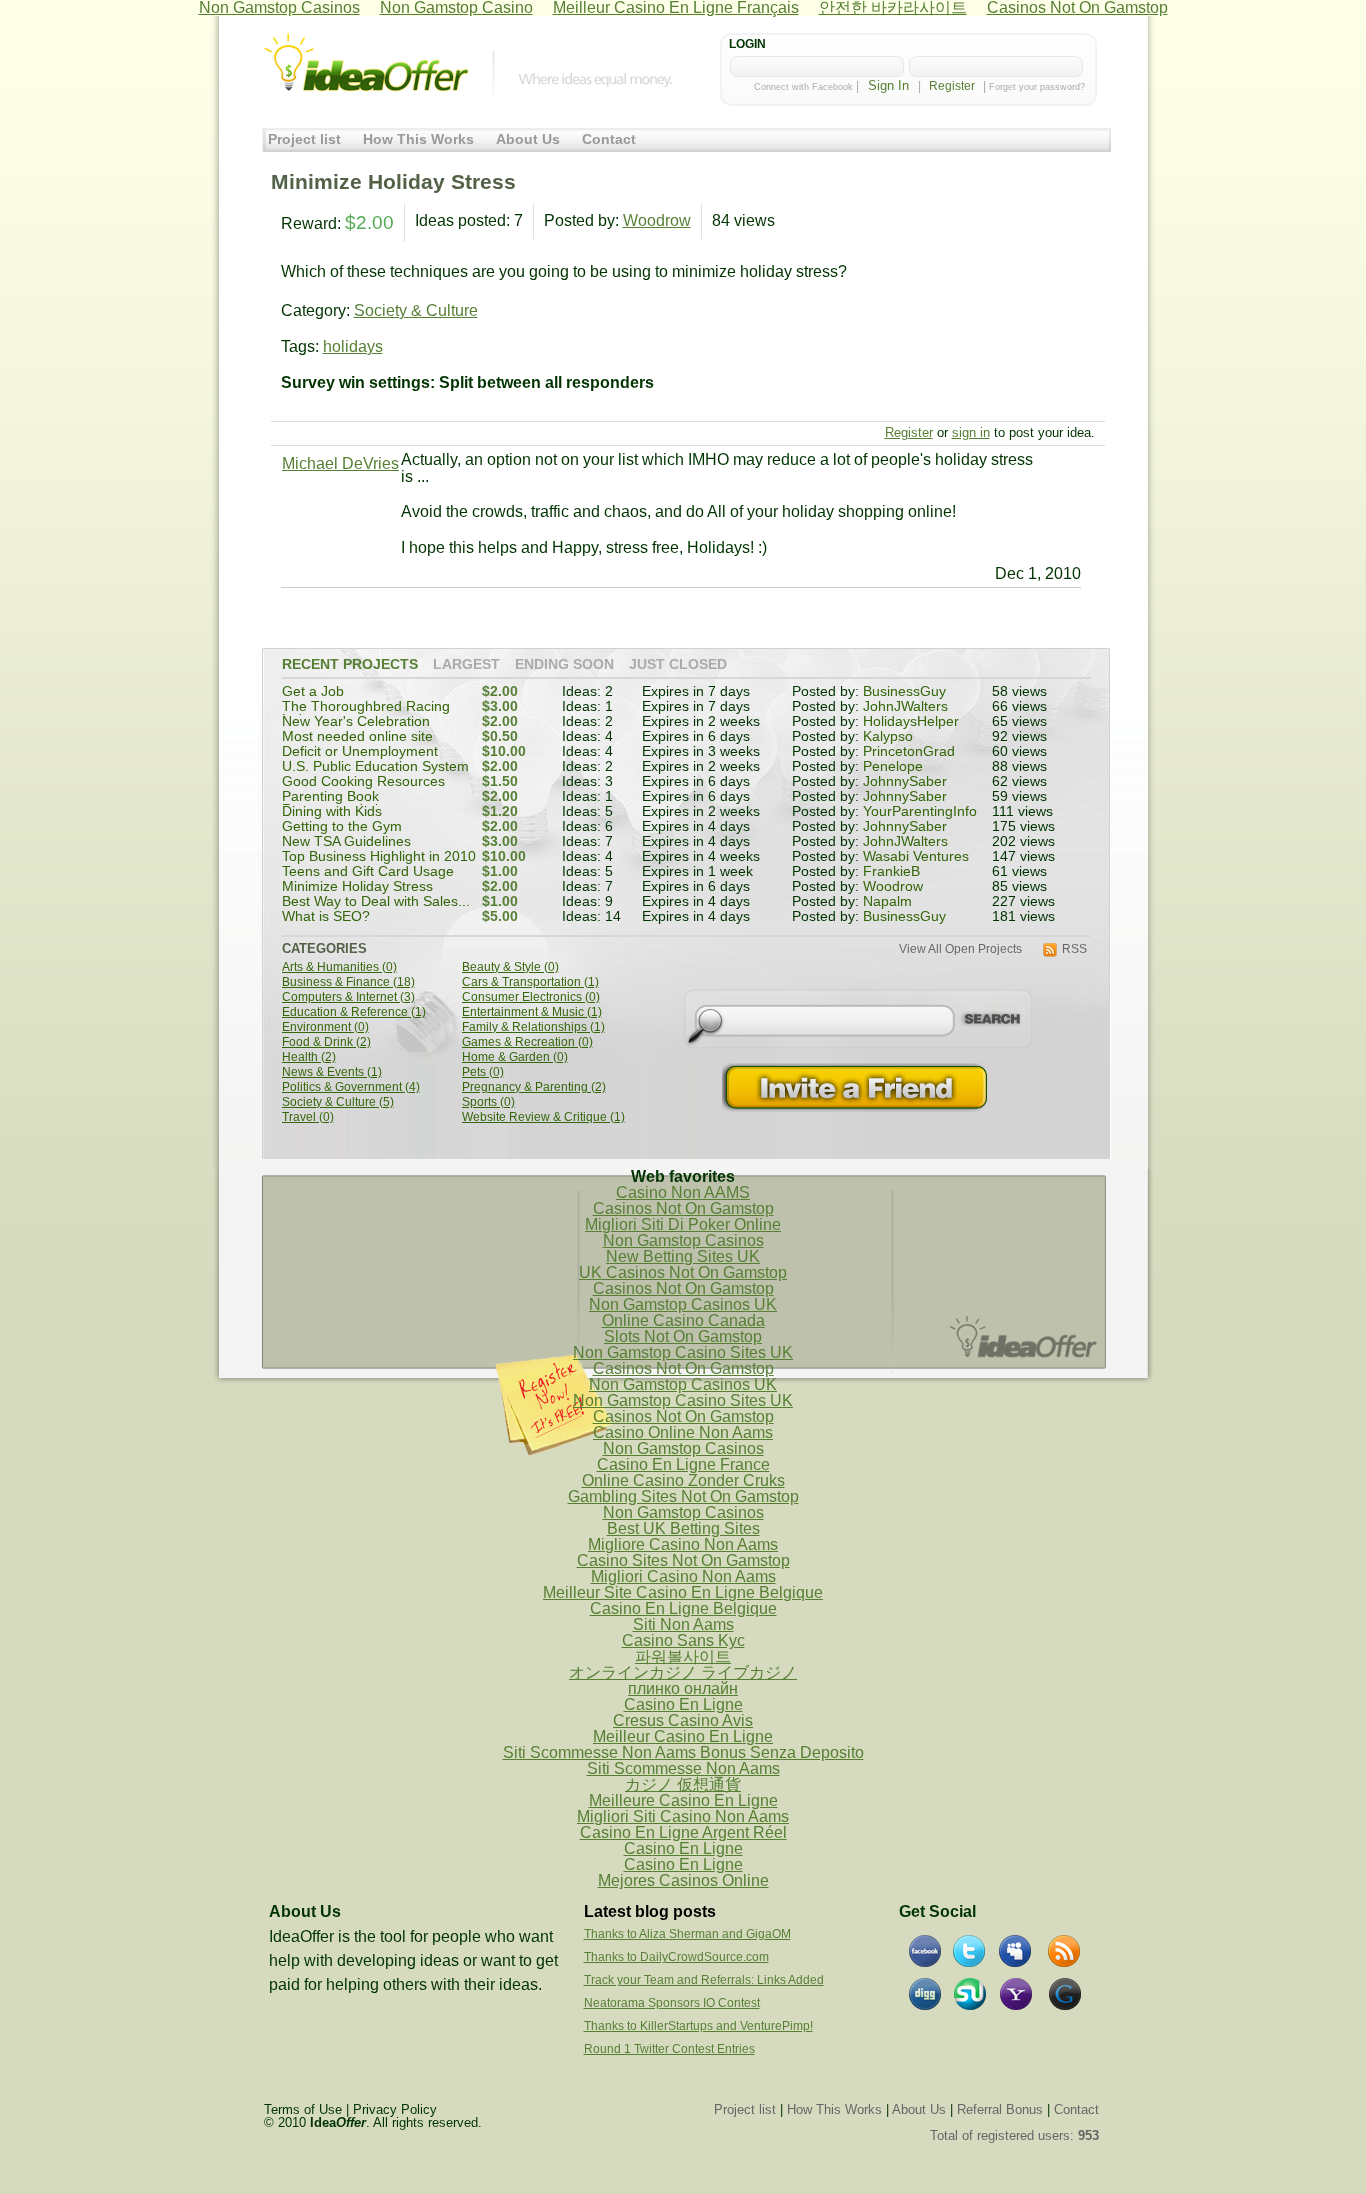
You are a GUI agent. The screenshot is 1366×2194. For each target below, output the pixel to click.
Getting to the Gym (342, 826)
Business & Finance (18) (348, 982)
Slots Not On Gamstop (683, 1336)
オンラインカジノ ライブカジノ (683, 1672)
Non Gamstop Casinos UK (683, 1304)
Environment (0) (325, 1027)
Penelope (893, 766)
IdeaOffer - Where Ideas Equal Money (366, 63)
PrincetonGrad (909, 751)
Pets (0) (483, 1072)
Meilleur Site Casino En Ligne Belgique (683, 1592)
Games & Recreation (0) (527, 1042)
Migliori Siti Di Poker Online (683, 1224)
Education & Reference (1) (354, 1012)
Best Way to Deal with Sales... (376, 901)
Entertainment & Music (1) (532, 1012)
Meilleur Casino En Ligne (683, 1736)
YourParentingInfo (920, 811)
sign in (971, 432)
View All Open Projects (960, 949)
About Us (528, 139)
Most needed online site (357, 736)
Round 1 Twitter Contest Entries (669, 2049)
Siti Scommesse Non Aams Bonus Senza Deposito (683, 1752)
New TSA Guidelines (346, 841)
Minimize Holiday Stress (357, 886)
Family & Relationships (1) (533, 1027)
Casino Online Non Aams (683, 1432)
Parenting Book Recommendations (341, 803)
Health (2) (309, 1057)
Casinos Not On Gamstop (683, 1208)
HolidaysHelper (911, 721)
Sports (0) (488, 1102)
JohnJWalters (905, 706)
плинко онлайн (683, 1688)
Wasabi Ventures (916, 856)
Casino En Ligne (683, 1704)
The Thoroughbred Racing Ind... (366, 713)
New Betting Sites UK (683, 1256)
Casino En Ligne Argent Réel (683, 1832)
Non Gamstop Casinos (683, 1240)
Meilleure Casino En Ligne (683, 1800)
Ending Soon (564, 665)
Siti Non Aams (683, 1624)
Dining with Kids (332, 811)
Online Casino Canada (683, 1320)
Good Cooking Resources (363, 781)
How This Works (418, 139)
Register (952, 86)
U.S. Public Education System (375, 766)
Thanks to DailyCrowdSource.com (676, 1957)
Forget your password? (1037, 87)
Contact (609, 139)
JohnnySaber (905, 781)
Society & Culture (416, 310)
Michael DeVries (340, 463)
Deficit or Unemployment (360, 751)
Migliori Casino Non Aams (683, 1576)
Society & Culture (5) (338, 1102)
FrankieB (891, 871)
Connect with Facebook (803, 87)
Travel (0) (308, 1117)
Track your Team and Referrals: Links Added (704, 1980)
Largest (466, 665)
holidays (353, 346)
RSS (1074, 949)
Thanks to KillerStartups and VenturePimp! (698, 2026)
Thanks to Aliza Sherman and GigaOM (687, 1934)
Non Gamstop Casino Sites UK (683, 1352)
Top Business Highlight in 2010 (379, 856)
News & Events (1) (332, 1072)
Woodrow (657, 220)
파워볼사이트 (683, 1656)
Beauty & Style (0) (510, 967)
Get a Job (313, 691)
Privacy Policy (395, 2109)
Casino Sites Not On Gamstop (683, 1560)
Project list (304, 139)
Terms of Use (303, 2109)
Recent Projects (350, 665)
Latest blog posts (650, 1911)
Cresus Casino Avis (683, 1720)
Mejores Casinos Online (683, 1880)
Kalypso (888, 736)
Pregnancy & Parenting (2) (534, 1087)
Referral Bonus (1000, 2109)
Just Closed (678, 665)
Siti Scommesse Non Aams (683, 1768)
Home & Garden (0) (515, 1057)
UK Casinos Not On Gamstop (683, 1272)
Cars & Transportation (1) (530, 982)
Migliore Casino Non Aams (683, 1544)
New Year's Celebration (356, 721)
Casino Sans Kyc (683, 1640)
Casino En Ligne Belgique (683, 1608)
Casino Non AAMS (683, 1192)
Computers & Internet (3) (348, 997)
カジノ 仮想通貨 (683, 1784)
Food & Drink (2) (326, 1042)
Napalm (887, 901)
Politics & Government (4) (351, 1087)
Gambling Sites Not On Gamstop (683, 1496)
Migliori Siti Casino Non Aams (683, 1816)
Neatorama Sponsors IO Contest (672, 2003)
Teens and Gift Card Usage (368, 871)
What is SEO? (326, 916)
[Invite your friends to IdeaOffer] (857, 1087)
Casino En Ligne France (683, 1464)
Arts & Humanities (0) (339, 967)
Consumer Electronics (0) (531, 997)
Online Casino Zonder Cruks (683, 1480)
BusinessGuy (904, 691)
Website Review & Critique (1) (543, 1117)
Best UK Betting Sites (683, 1528)
